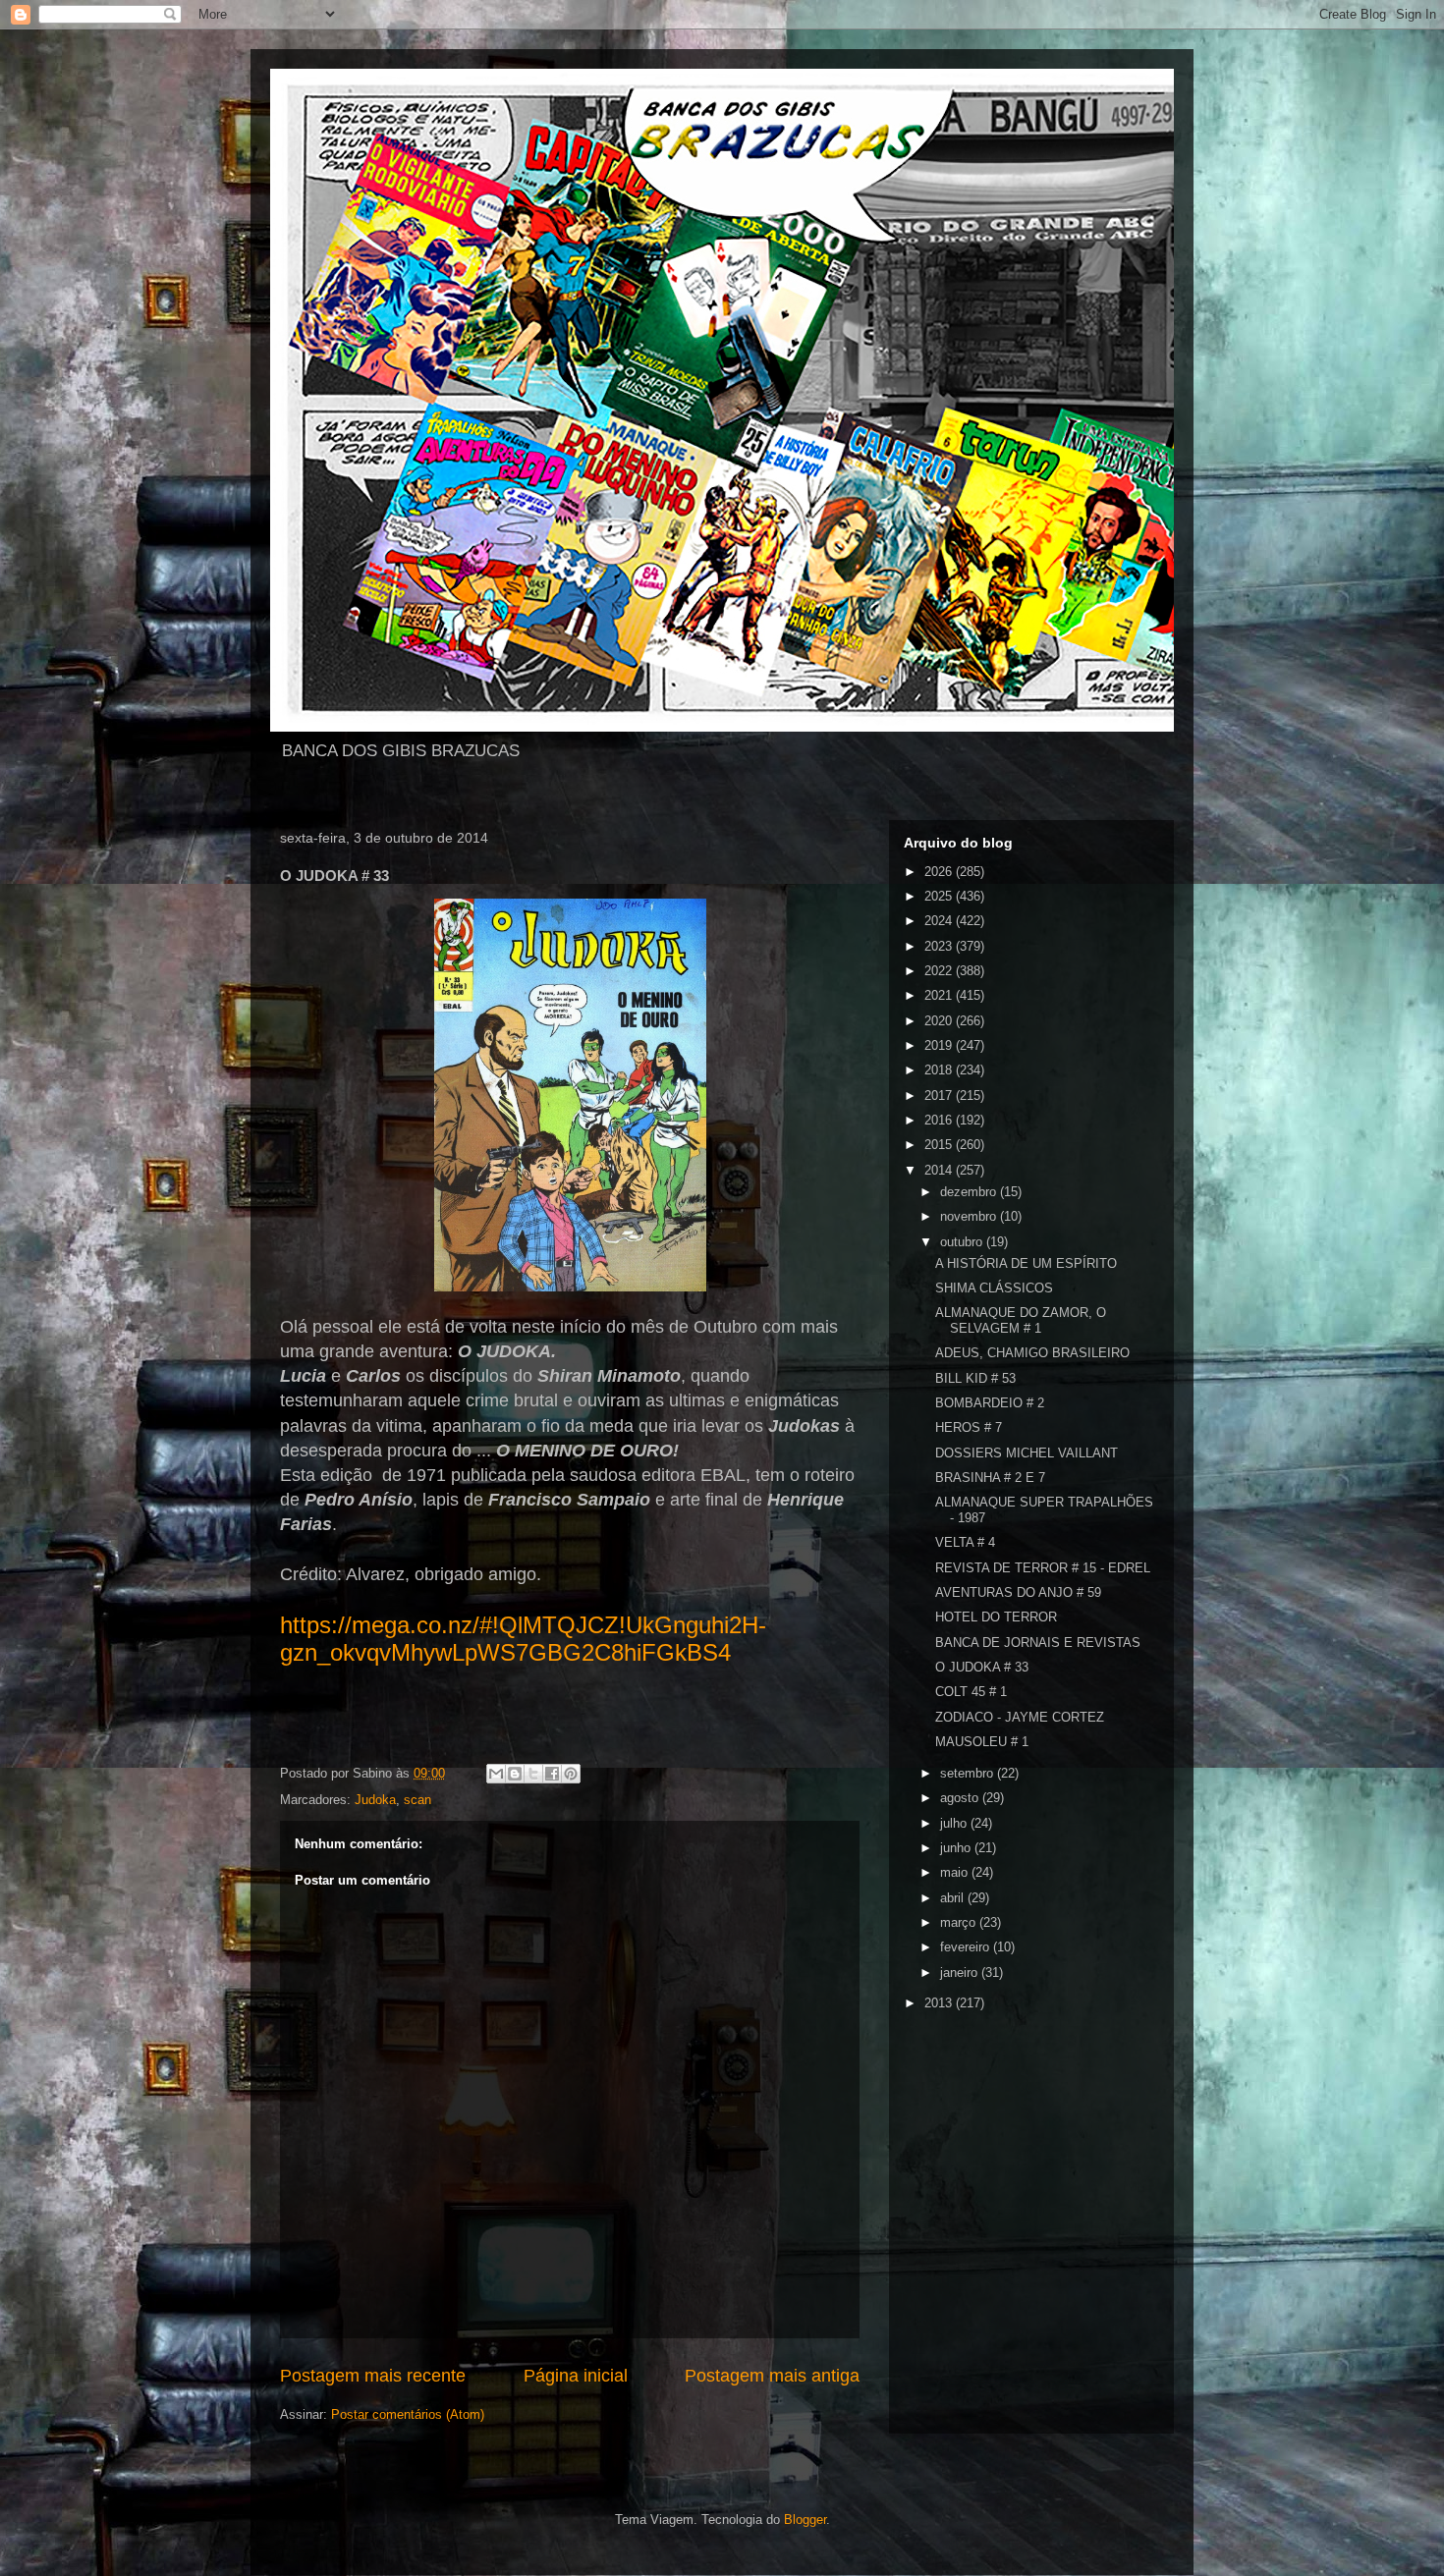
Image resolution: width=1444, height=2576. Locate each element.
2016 (940, 1120)
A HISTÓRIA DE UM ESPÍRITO (1026, 1263)
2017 (940, 1096)
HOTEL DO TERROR (996, 1617)
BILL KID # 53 (975, 1378)
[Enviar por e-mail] (496, 1774)
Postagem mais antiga (772, 2376)
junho (957, 1848)
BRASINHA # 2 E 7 (990, 1478)
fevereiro (967, 1947)
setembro (969, 1773)
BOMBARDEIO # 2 (990, 1403)
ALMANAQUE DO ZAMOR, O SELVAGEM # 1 (1021, 1320)
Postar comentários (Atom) (408, 2414)
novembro (970, 1216)
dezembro (970, 1192)
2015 (940, 1145)
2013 (940, 2003)
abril (954, 1898)
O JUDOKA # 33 (982, 1667)
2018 (940, 1070)
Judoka (375, 1800)
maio (956, 1872)
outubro (963, 1242)
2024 (940, 921)
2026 (940, 872)
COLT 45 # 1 (971, 1692)
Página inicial (576, 2376)
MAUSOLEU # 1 (982, 1742)
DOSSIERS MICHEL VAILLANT (1027, 1453)
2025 (940, 896)
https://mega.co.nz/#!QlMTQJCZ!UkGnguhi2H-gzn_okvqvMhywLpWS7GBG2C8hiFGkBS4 (523, 1639)
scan (417, 1800)
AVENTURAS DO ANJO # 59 (1018, 1592)
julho (955, 1823)
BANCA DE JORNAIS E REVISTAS (1038, 1643)
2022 (940, 971)
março (960, 1922)
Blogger (805, 2520)
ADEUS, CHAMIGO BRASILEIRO (1032, 1353)
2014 (940, 1170)
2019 (940, 1045)
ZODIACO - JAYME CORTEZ (1020, 1717)
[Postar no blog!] (515, 1774)
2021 (940, 995)
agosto (961, 1798)
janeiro (961, 1973)
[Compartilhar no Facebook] (552, 1774)
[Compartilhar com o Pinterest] (571, 1774)
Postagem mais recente (373, 2376)
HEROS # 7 (969, 1427)
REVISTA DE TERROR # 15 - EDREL (1043, 1568)
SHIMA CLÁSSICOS (994, 1288)
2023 (940, 946)
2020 (940, 1021)
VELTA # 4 (965, 1542)
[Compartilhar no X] (533, 1774)
